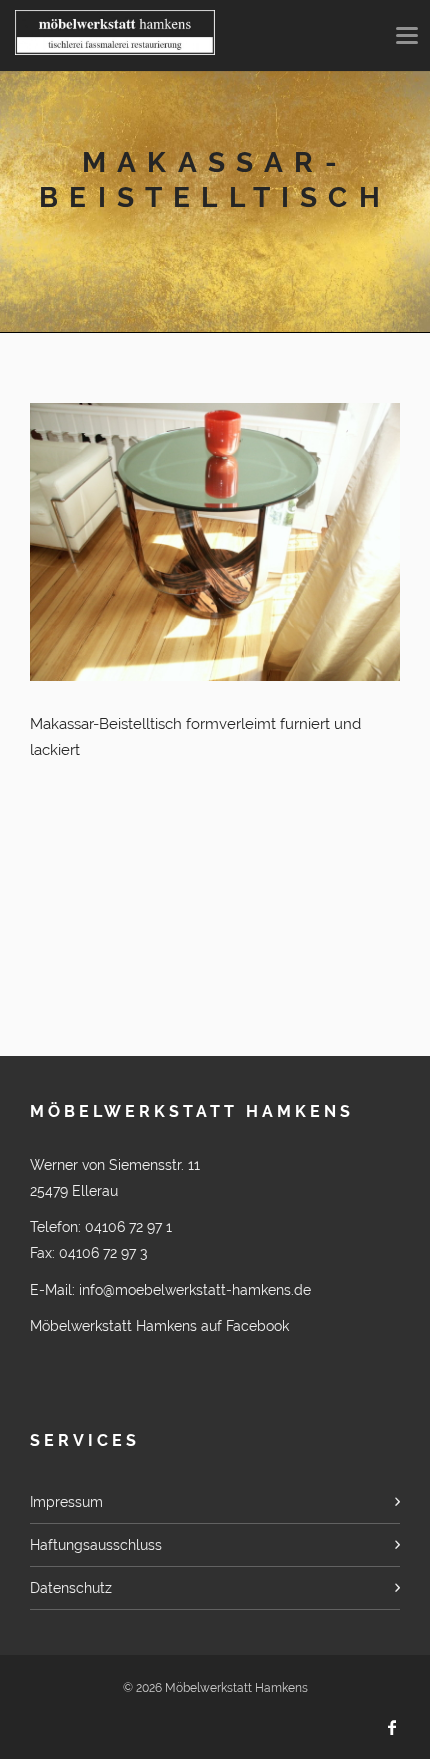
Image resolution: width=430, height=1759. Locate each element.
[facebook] (392, 1728)
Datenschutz (71, 1588)
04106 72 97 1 (128, 1227)
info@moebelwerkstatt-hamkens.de (195, 1290)
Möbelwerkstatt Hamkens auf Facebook (159, 1326)
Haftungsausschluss (96, 1545)
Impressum (66, 1502)
